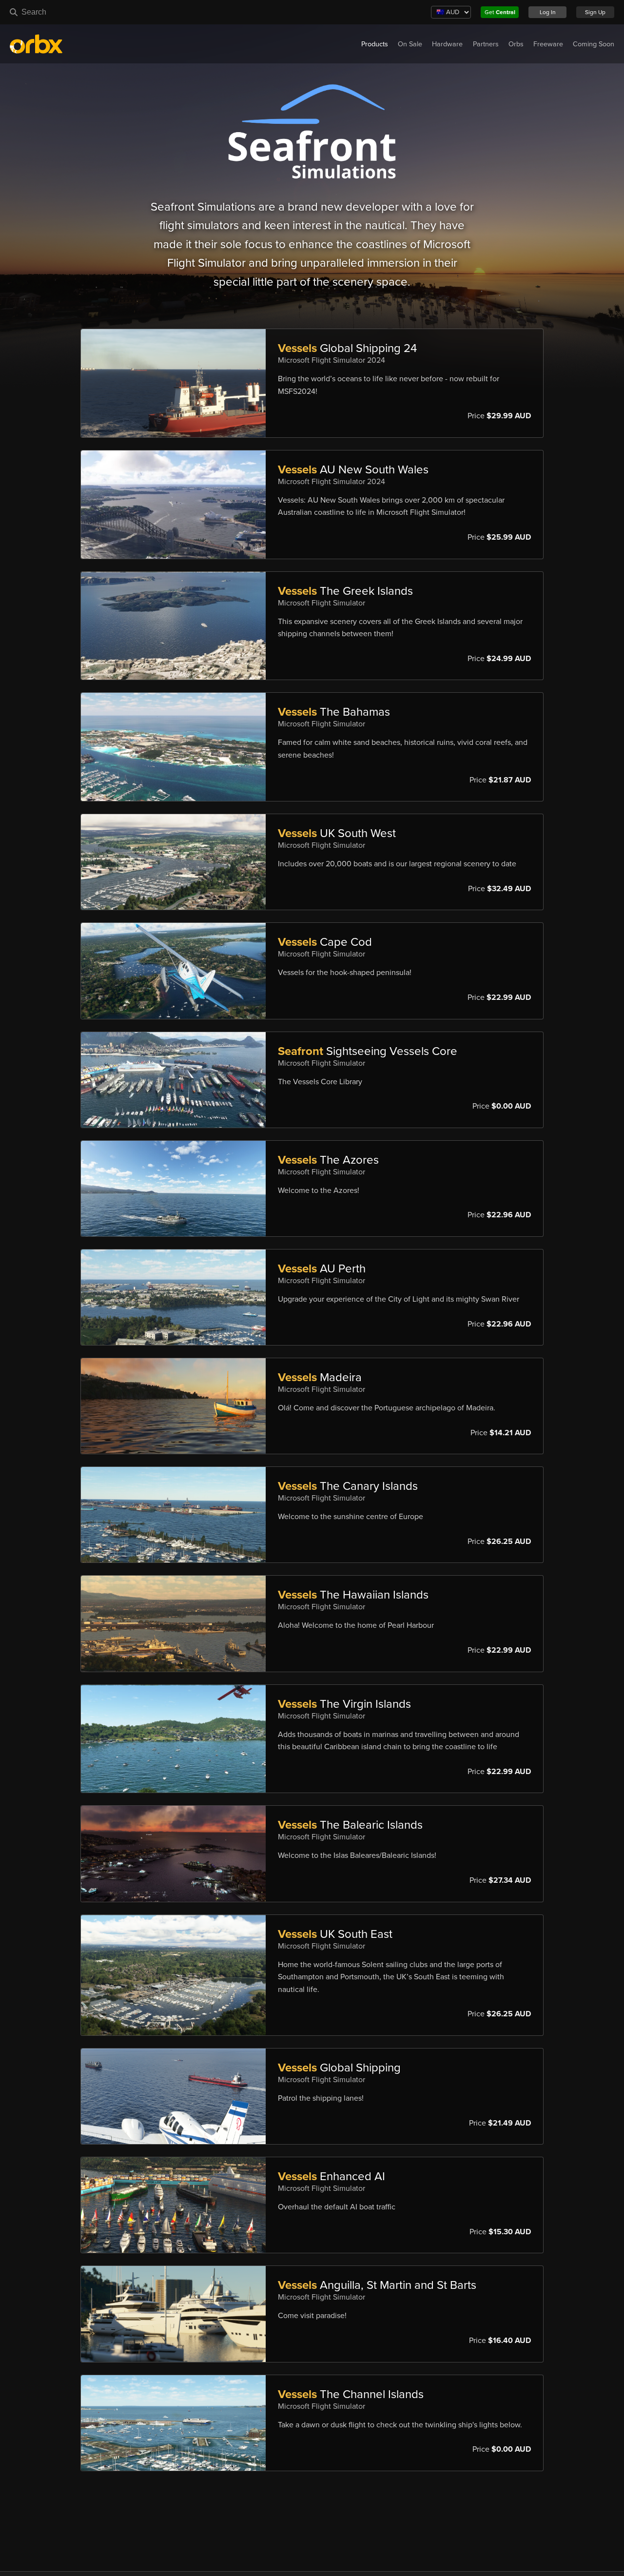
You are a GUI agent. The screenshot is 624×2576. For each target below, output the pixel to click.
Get (500, 12)
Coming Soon (594, 44)
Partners (486, 44)
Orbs (516, 44)
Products (375, 44)
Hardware (447, 44)
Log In (548, 12)
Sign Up (595, 12)
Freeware (548, 44)
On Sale (410, 44)
